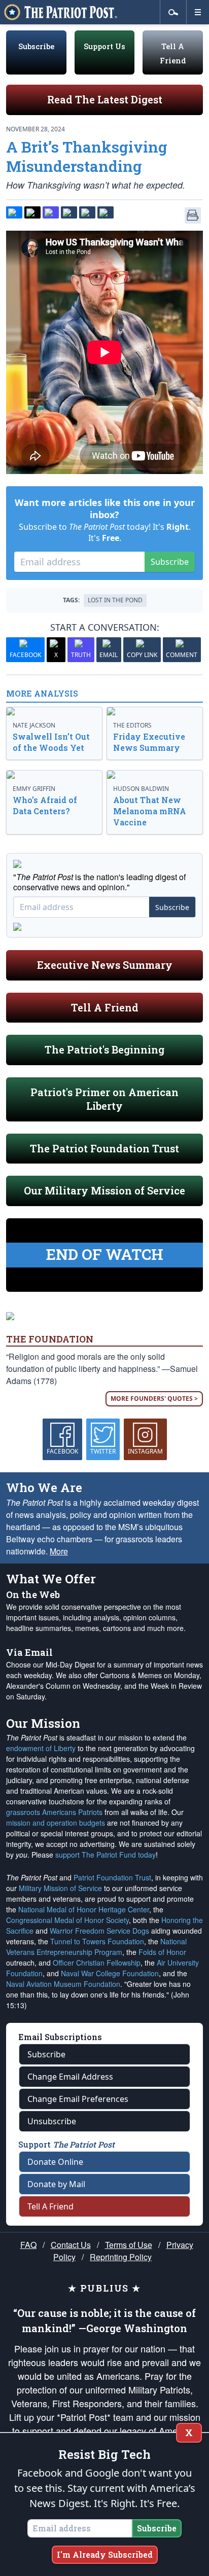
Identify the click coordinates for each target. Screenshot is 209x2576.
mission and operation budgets (56, 1823)
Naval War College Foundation (110, 1973)
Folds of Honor (162, 1952)
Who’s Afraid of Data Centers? (45, 805)
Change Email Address (70, 2077)
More (59, 1551)
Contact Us (71, 2245)
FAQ (28, 2245)
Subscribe (36, 46)
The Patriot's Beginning (104, 1049)
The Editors (132, 725)
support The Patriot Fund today (106, 1855)
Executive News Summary (105, 965)
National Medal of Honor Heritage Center (84, 1909)
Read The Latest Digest (105, 99)
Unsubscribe (52, 2121)
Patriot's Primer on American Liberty (104, 1099)
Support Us (104, 46)
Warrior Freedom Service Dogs (99, 1931)
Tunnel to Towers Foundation (97, 1941)
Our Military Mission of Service (104, 1190)
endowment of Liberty (41, 1748)
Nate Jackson (34, 725)
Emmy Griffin (34, 789)
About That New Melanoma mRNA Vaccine (150, 811)
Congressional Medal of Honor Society (67, 1920)
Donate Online (55, 2162)
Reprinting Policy (121, 2257)
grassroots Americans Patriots (54, 1812)
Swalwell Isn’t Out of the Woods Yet (51, 742)
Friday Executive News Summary (149, 742)
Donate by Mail (56, 2184)
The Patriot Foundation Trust (104, 1148)
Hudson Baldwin (141, 789)
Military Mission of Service (60, 1888)
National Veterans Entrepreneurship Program (96, 1947)
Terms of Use (129, 2245)
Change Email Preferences (78, 2099)
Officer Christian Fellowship (97, 1963)
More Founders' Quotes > (154, 1399)
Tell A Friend (105, 1007)
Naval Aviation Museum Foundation (63, 1984)
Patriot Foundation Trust (112, 1877)
